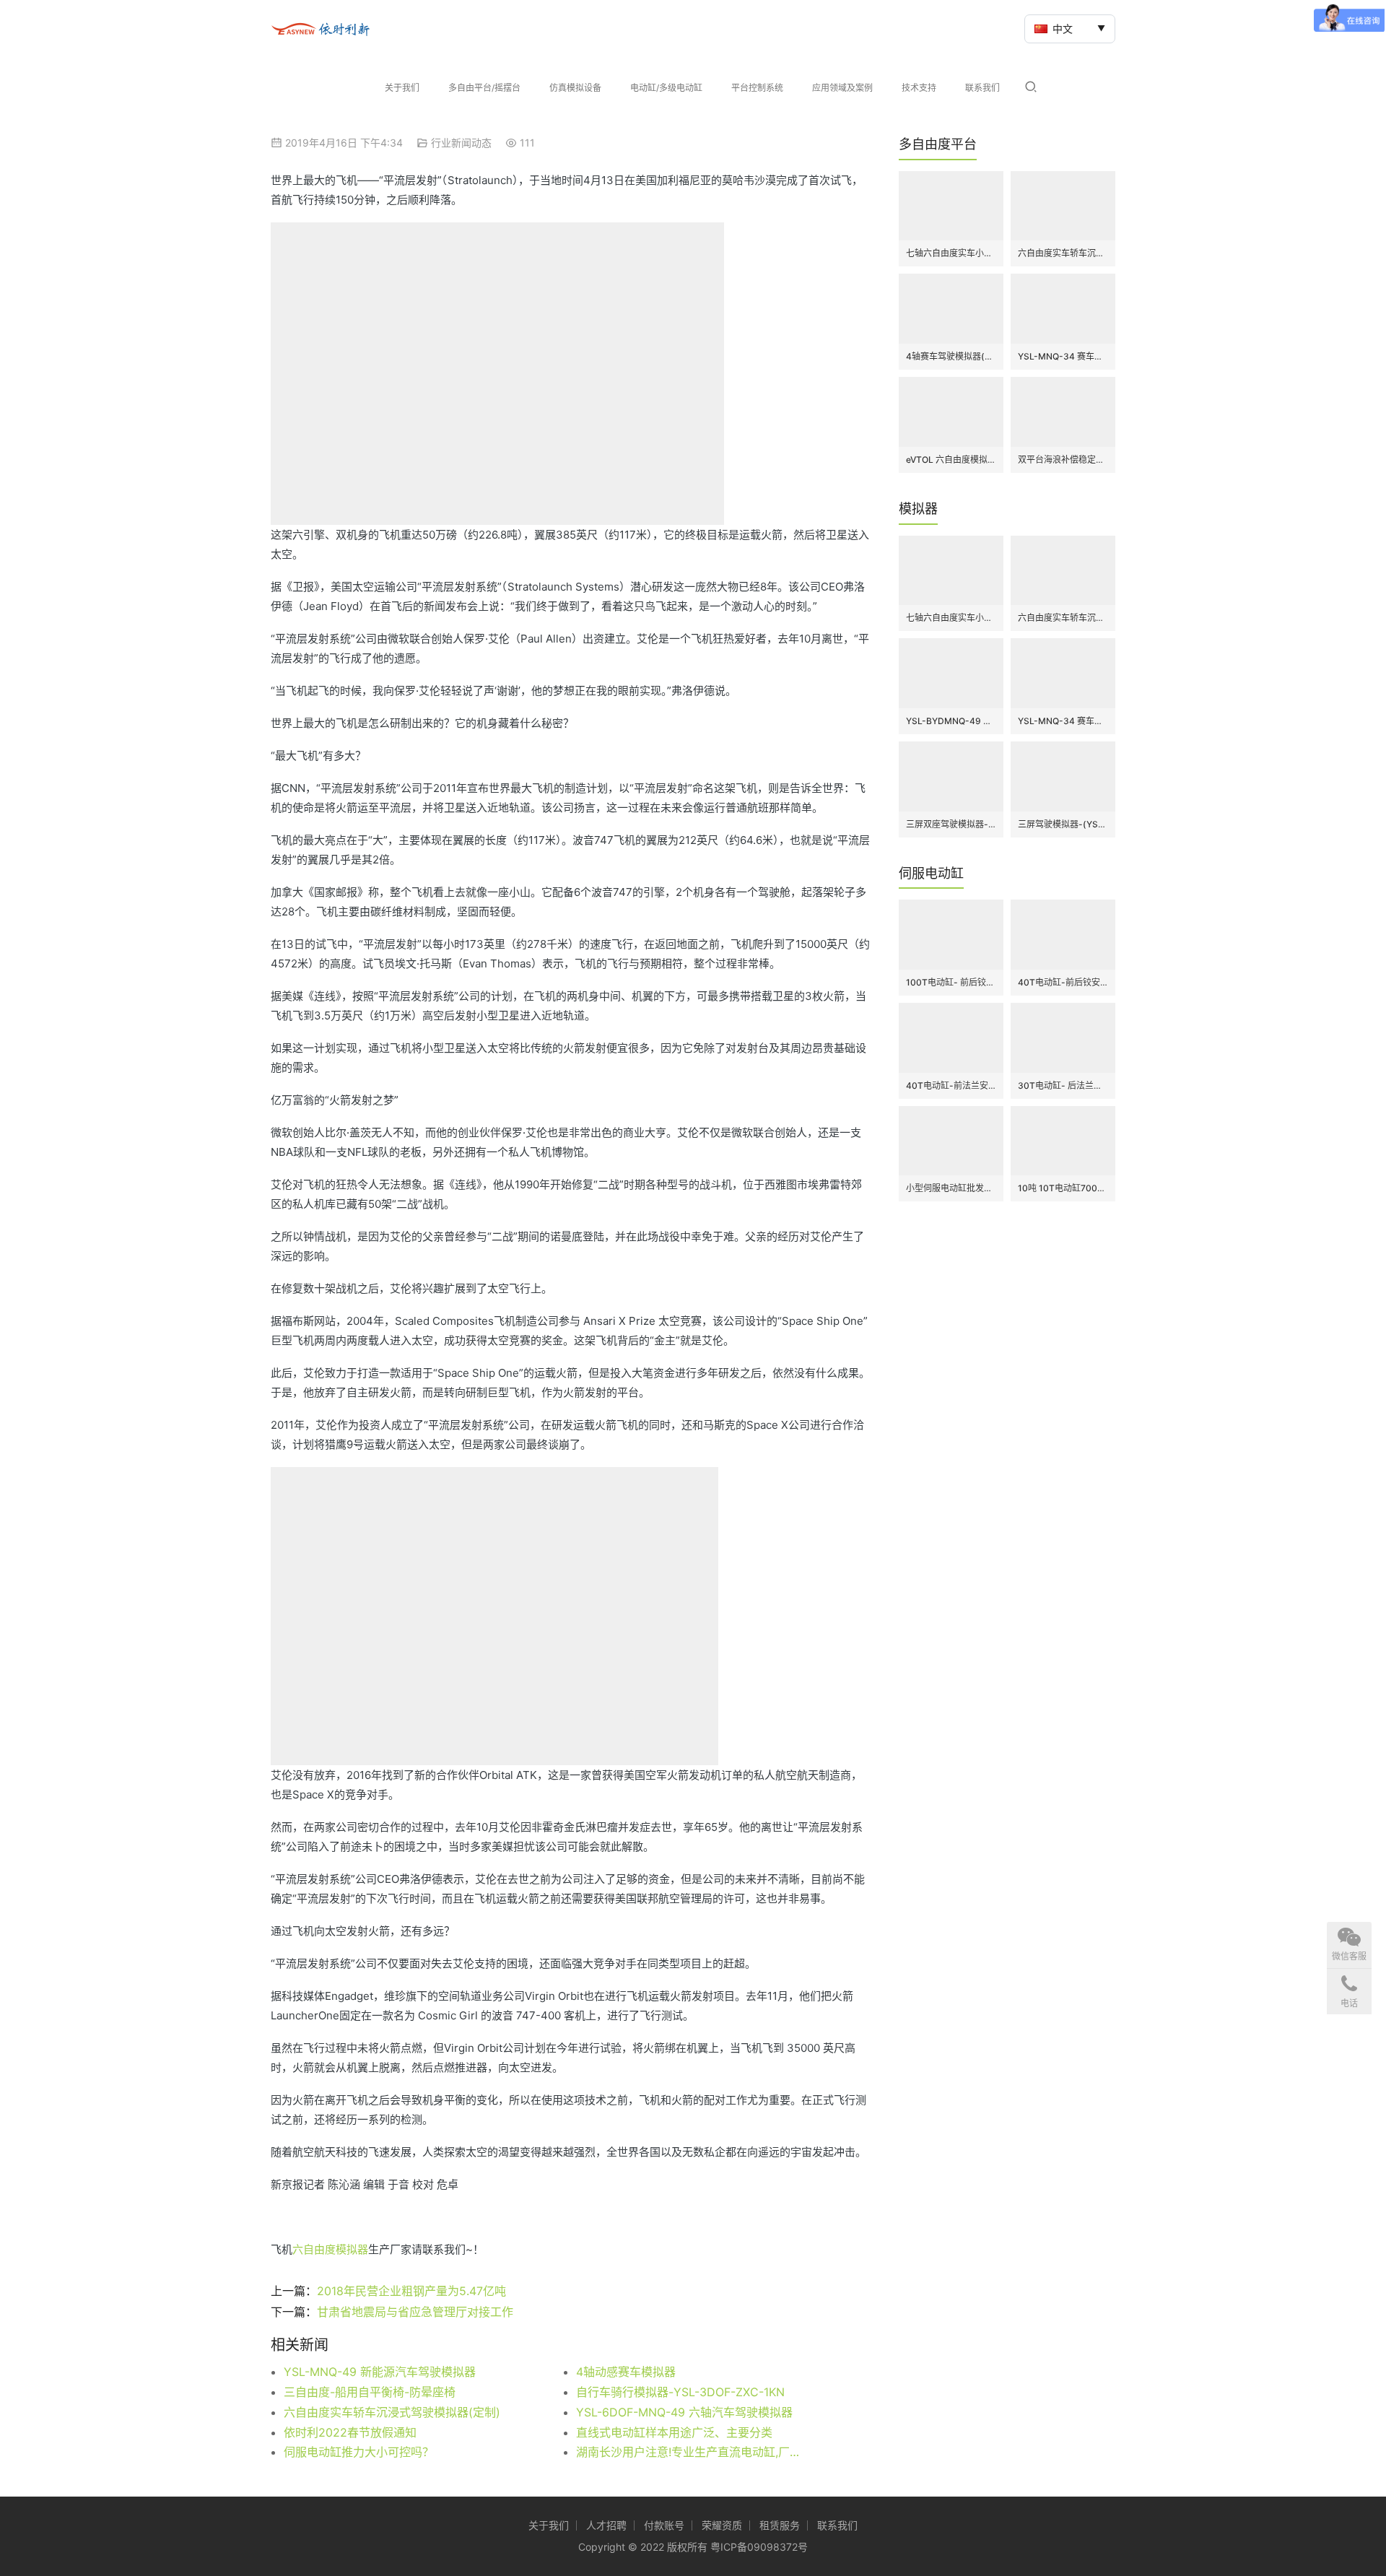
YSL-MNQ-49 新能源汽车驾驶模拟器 (380, 2372)
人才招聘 (606, 2525)
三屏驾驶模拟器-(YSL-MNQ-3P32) (1063, 824)
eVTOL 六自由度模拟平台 (951, 460)
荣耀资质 (722, 2525)
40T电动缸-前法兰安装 (951, 1085)
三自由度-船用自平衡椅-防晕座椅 (370, 2392)
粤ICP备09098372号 (759, 2547)
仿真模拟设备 (575, 88)
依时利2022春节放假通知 (350, 2432)
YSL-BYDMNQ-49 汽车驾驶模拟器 (951, 721)
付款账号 (664, 2525)
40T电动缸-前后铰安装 (1063, 982)
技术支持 (919, 88)
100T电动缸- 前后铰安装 (951, 982)
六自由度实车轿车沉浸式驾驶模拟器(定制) (392, 2412)
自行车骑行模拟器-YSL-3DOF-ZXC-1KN (680, 2392)
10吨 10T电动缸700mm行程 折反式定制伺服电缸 (1063, 1188)
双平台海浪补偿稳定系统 (1063, 460)
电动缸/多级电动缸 (666, 88)
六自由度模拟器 (330, 2249)
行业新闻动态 (461, 143)
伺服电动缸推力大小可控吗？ (359, 2452)
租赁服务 (780, 2525)
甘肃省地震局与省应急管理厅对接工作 (415, 2312)
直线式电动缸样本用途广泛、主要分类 (674, 2432)
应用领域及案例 (842, 88)
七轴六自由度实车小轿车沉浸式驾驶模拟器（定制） (951, 253)
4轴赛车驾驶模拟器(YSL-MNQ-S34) (951, 356)
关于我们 (402, 88)
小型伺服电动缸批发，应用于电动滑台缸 (951, 1188)
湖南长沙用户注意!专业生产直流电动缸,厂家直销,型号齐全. (693, 2452)
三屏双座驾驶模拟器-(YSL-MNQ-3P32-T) (951, 824)
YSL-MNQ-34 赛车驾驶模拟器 (1063, 356)
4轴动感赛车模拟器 (626, 2372)
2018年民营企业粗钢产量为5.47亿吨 (411, 2291)
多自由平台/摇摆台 (484, 88)
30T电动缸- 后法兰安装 (1063, 1085)
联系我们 (982, 88)
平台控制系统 (757, 88)
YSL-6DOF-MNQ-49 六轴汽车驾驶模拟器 (684, 2412)
